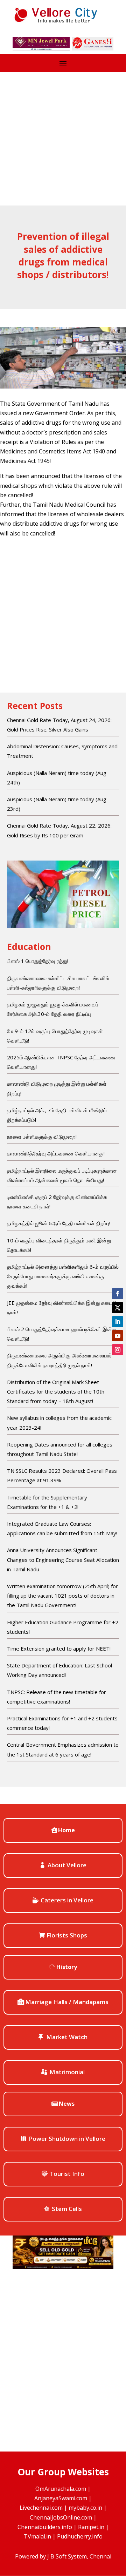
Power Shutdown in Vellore (67, 2139)
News (67, 2104)
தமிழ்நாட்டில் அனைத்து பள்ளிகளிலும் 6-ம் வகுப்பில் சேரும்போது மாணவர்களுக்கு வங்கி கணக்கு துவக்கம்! (63, 1276)
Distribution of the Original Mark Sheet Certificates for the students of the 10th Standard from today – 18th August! (56, 1391)
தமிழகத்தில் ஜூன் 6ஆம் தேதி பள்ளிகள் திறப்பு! (59, 1223)
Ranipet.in (91, 2527)
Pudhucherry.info (80, 2536)
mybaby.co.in (85, 2508)
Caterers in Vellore (67, 1900)
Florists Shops (67, 1935)
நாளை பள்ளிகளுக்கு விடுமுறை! (42, 1137)
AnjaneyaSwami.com (61, 2498)
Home (66, 1830)
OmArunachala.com (61, 2489)
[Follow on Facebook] (118, 1294)
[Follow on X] (118, 1308)
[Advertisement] (63, 139)
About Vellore (67, 1865)
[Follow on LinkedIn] (118, 1322)
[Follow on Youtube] (118, 1336)
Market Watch (67, 2037)
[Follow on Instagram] (118, 1350)
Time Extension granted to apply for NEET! (59, 1648)
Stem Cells (67, 2209)
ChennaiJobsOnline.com (61, 2517)
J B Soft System (67, 2556)
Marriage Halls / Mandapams (67, 2002)
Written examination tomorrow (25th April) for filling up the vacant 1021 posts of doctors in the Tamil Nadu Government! (62, 1596)
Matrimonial (67, 2072)
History (67, 1967)
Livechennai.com (41, 2508)
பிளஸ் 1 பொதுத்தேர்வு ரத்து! (38, 961)
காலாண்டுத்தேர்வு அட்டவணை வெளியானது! (56, 1153)
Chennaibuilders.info (45, 2527)
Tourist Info (67, 2174)
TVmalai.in (37, 2536)
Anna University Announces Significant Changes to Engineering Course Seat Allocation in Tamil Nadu (63, 1559)
